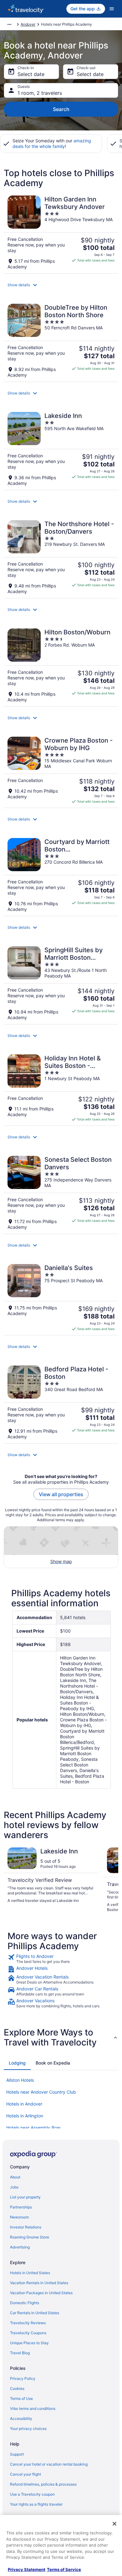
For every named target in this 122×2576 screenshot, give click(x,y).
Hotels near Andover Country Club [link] (41, 2092)
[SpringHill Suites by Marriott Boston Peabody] (61, 983)
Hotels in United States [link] (30, 2273)
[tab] (17, 2063)
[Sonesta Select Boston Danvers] (61, 1193)
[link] (61, 1959)
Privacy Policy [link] (23, 2378)
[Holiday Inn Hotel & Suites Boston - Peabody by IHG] (61, 1088)
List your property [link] (25, 2197)
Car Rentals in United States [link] (35, 2313)
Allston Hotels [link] (20, 2080)
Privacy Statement (27, 2569)
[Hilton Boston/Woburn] (61, 666)
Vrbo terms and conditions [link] (33, 2408)
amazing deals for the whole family (52, 143)
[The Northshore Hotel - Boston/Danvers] (61, 557)
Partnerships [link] (21, 2207)
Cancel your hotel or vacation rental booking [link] (49, 2464)
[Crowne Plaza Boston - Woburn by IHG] (61, 770)
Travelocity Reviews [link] (28, 2323)
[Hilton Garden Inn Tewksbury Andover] (61, 233)
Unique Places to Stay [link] (29, 2343)
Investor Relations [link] (26, 2227)
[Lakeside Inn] (61, 449)
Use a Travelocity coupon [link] (32, 2494)
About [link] (15, 2177)
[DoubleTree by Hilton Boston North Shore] (61, 341)
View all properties (61, 1494)
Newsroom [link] (19, 2217)
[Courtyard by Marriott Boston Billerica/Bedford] (61, 875)
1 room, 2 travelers (40, 93)
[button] (61, 285)
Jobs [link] (14, 2187)
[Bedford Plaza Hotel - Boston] (61, 1402)
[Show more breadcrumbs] (9, 24)
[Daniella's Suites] (61, 1298)
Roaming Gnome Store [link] (30, 2237)
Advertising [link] (20, 2247)
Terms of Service (64, 2569)
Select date (31, 74)
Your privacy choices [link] (28, 2429)
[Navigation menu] (112, 9)
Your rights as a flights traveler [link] (36, 2504)
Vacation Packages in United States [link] (41, 2293)
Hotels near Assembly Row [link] (33, 2128)
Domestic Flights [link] (25, 2303)
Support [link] (17, 2454)
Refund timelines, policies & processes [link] (43, 2484)
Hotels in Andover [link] (24, 2104)
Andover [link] (28, 24)
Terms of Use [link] (21, 2398)
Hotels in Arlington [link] (25, 2116)
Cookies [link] (17, 2388)
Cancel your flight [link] (25, 2474)
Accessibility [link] (21, 2418)
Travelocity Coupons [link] (28, 2333)
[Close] (114, 2524)
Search (61, 109)
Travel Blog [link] (20, 2353)
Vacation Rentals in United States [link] (39, 2283)
